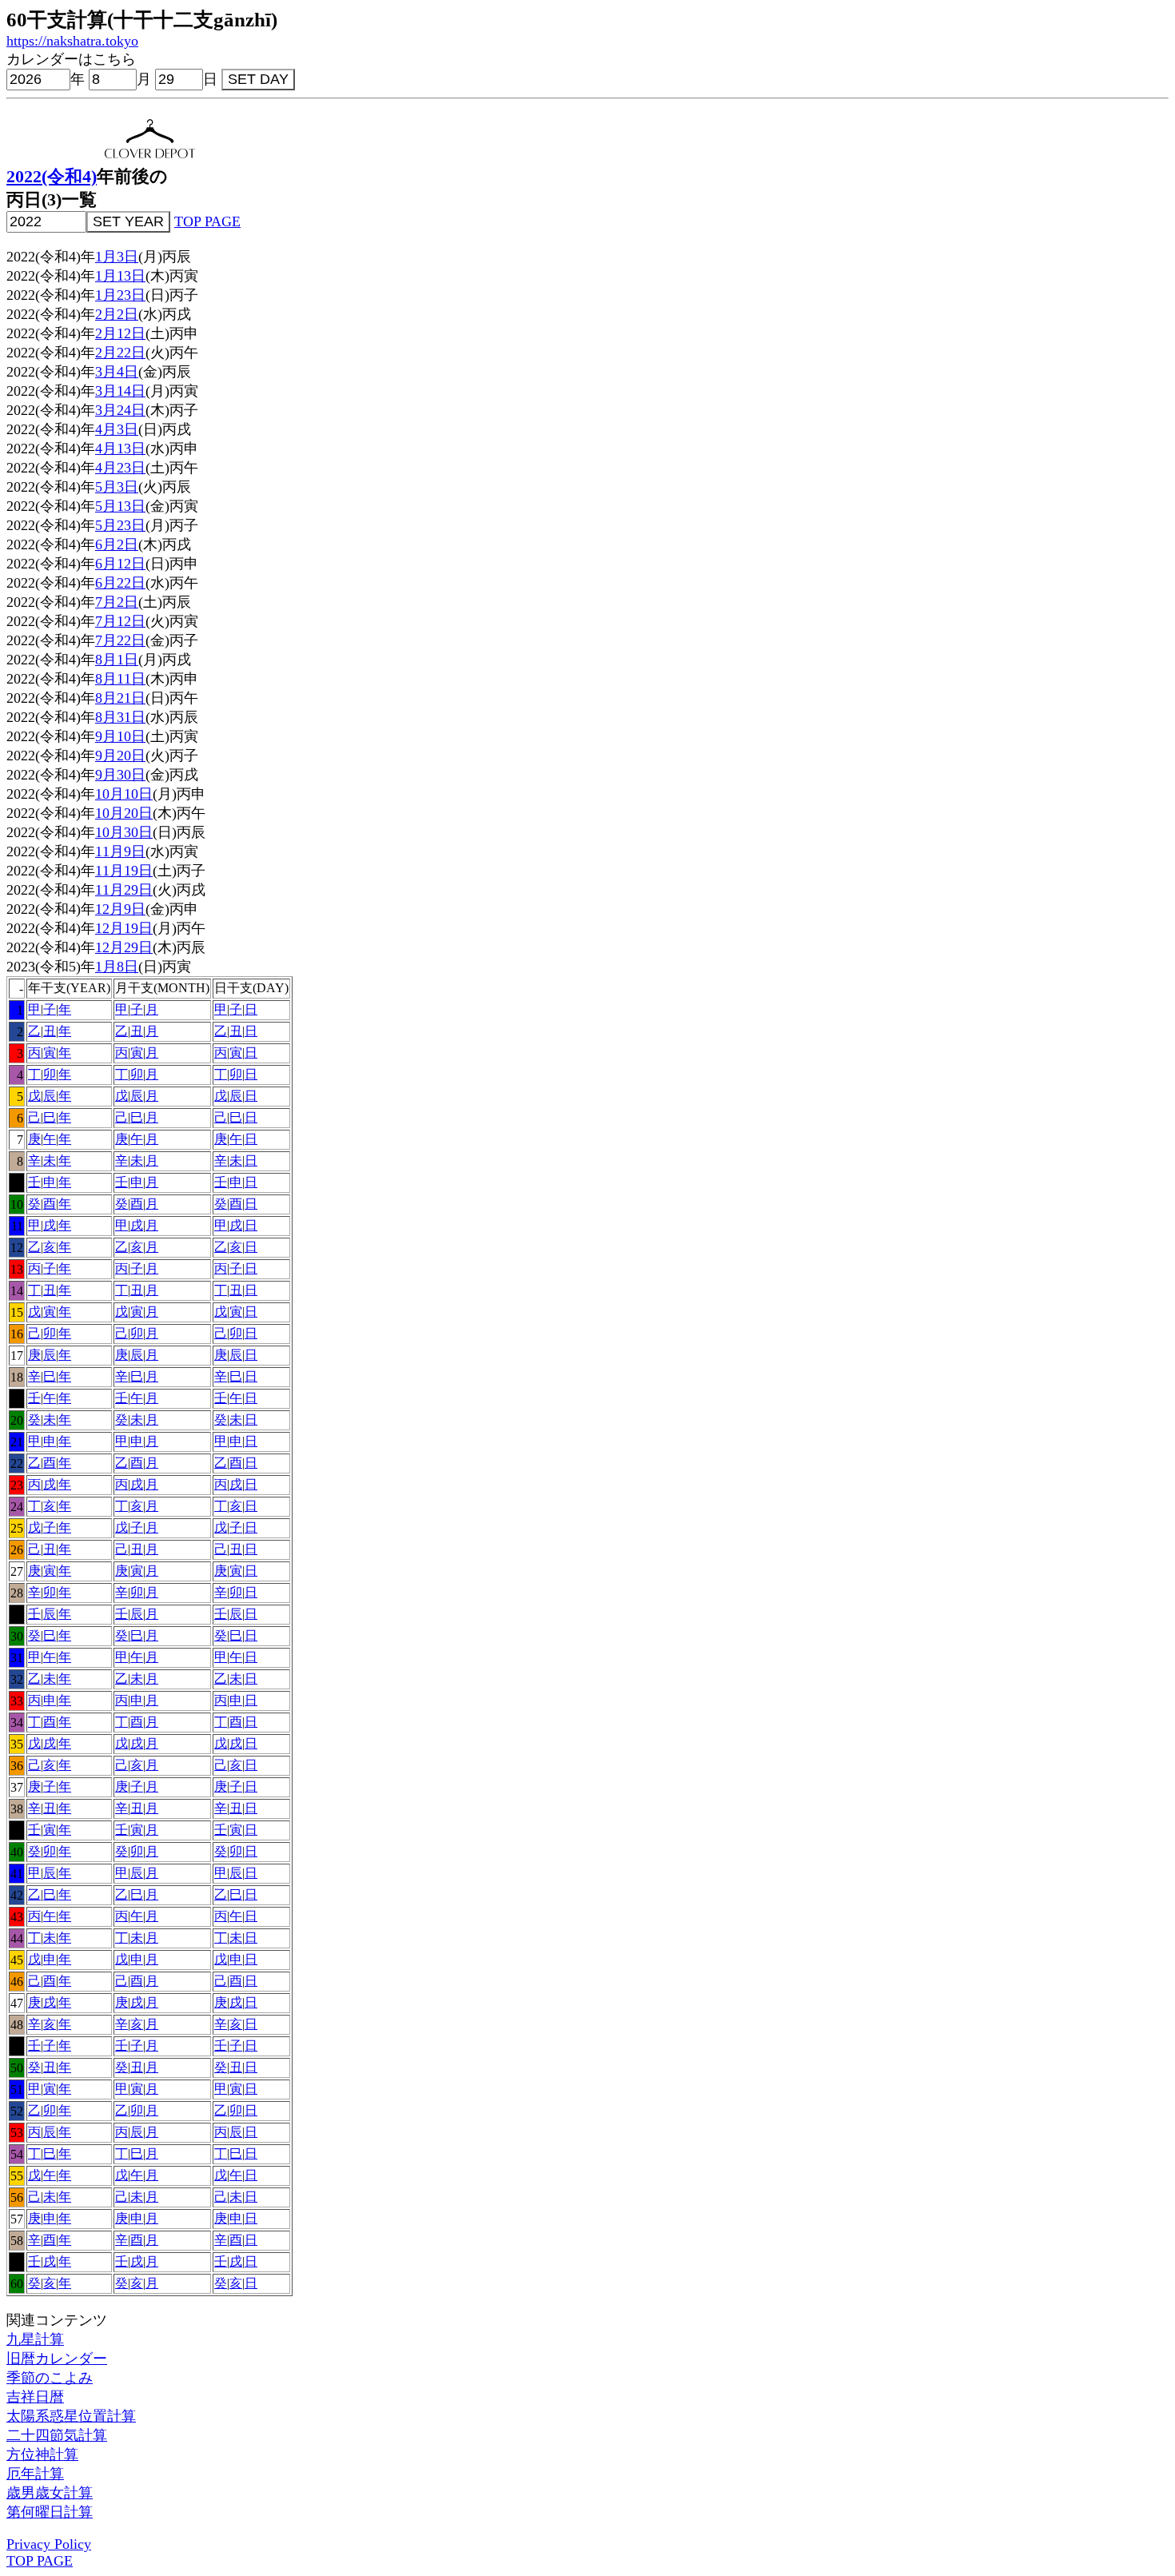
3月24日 (120, 410)
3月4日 (117, 372)
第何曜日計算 (50, 2512)
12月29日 (124, 947)
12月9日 (120, 909)
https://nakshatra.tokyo (72, 41)
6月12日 (120, 564)
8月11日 (120, 679)
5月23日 (120, 525)
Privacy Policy (49, 2544)
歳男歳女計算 (50, 2493)
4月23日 (120, 468)
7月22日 (120, 640)
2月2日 (117, 314)
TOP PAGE (207, 221)
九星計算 (35, 2339)
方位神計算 (42, 2454)
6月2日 (117, 544)
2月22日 (120, 353)
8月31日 (120, 717)
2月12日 (120, 333)
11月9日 (120, 851)
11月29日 (124, 890)
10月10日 (124, 794)
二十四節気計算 (57, 2435)
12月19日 (124, 928)
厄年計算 (35, 2474)
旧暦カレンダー (57, 2359)
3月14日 (120, 391)
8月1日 (117, 660)
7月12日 (120, 621)
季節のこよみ (50, 2378)
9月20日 (120, 756)
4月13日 (120, 449)
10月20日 (124, 813)
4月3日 (117, 429)
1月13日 (120, 276)
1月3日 (117, 257)
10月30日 (124, 832)
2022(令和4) (52, 177)
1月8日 (117, 967)
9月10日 (120, 736)
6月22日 (120, 583)
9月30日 (120, 775)
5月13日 (120, 506)
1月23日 (120, 295)
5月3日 (117, 487)
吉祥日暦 (35, 2397)
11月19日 (124, 871)
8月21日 (120, 698)
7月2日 (117, 602)
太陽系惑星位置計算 (71, 2416)
